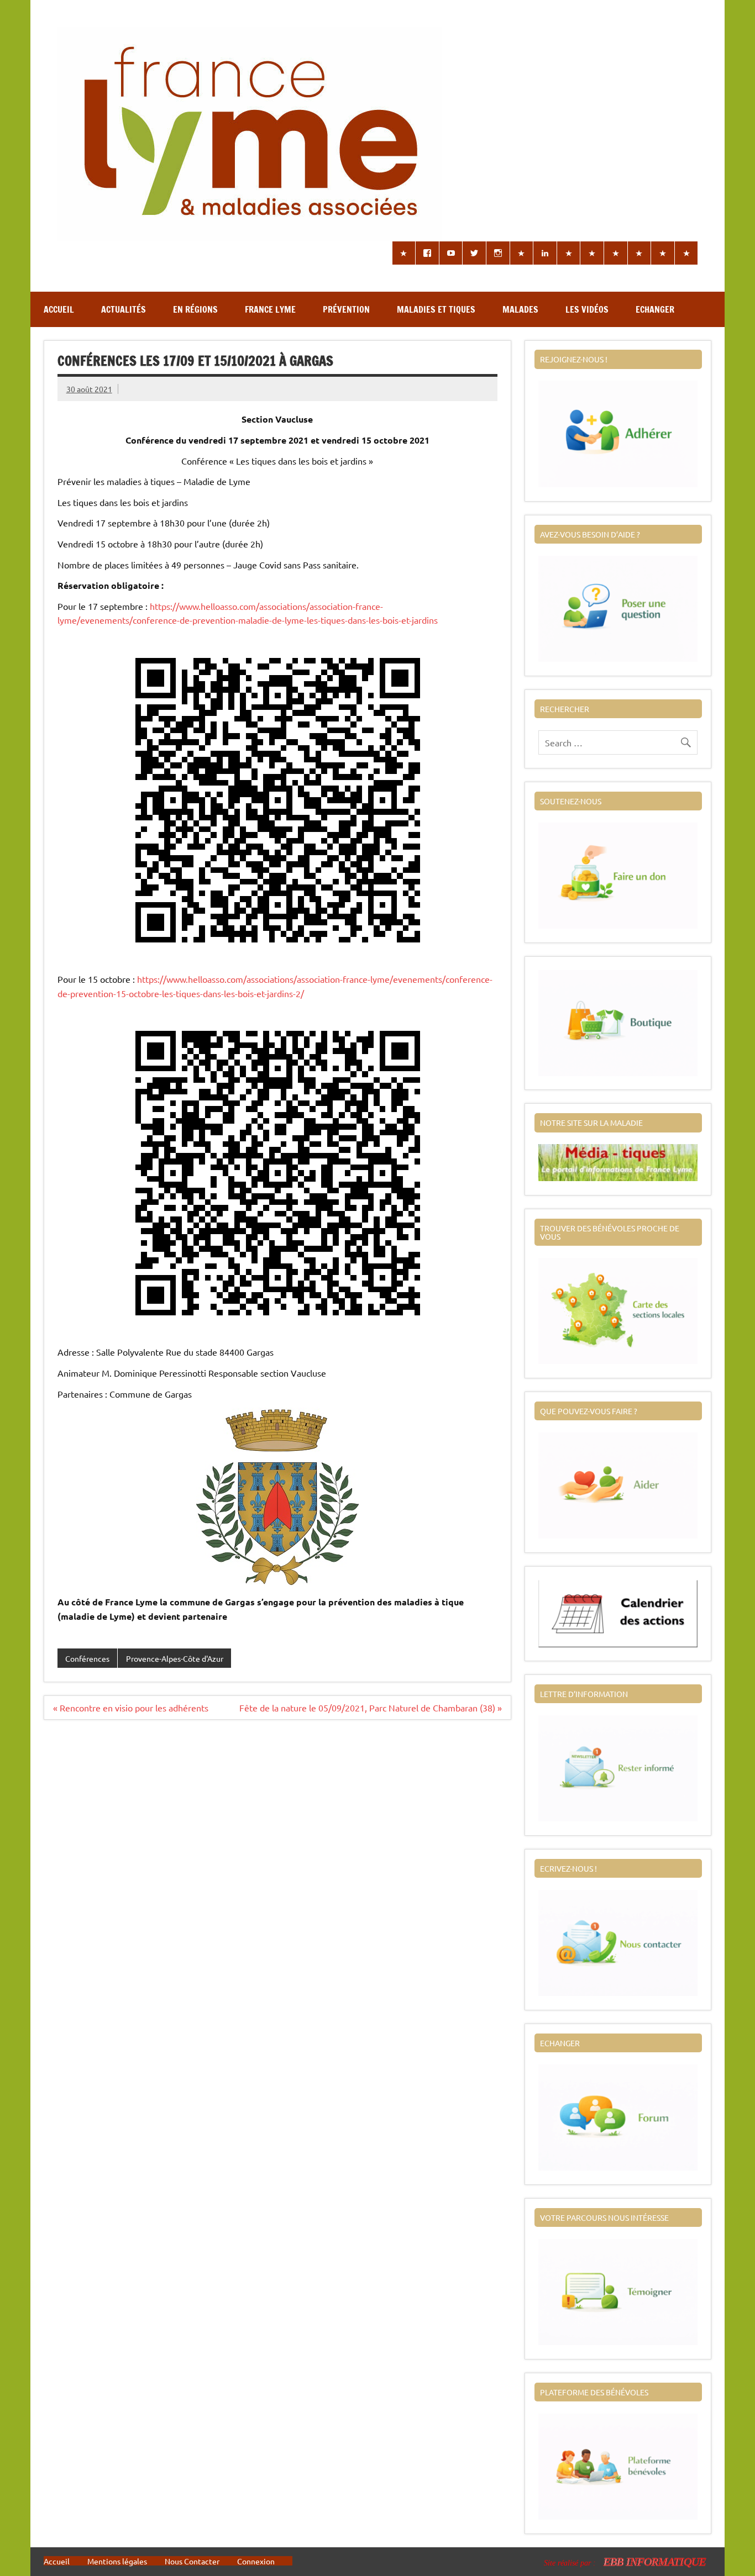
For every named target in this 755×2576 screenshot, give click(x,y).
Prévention (346, 309)
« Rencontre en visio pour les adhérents (131, 1708)
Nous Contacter (192, 2561)
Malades (520, 309)
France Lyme (270, 309)
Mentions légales (117, 2561)
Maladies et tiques (436, 309)
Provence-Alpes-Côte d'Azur (175, 1658)
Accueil (59, 309)
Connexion (256, 2561)
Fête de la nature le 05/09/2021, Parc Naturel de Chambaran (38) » (371, 1708)
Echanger (655, 309)
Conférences (87, 1658)
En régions (195, 309)
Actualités (124, 309)
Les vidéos (587, 309)
